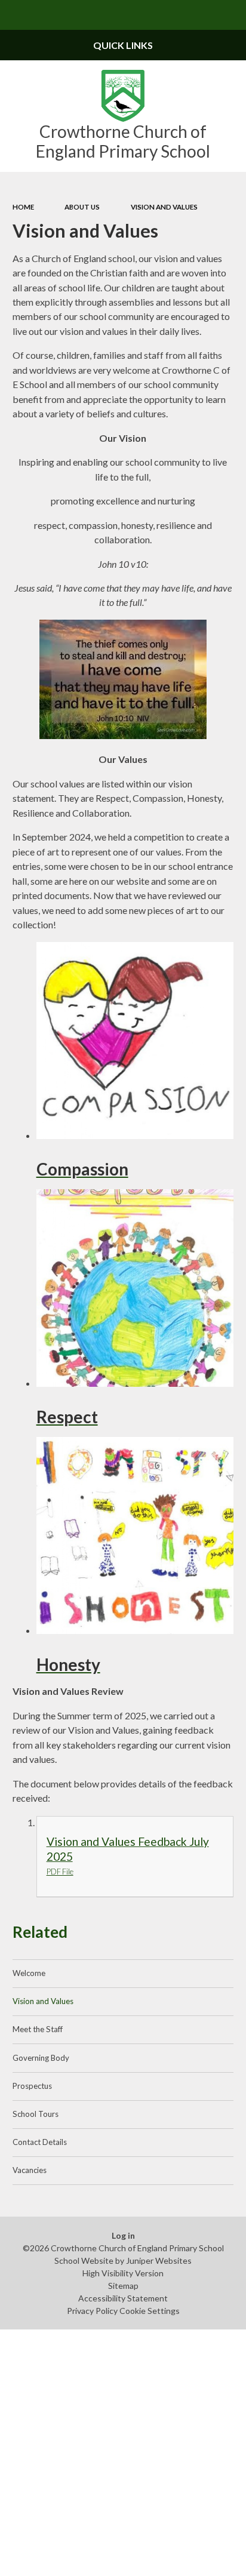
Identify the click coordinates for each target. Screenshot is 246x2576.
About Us (82, 207)
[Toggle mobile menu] (15, 15)
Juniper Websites (159, 2260)
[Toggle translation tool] (202, 15)
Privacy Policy (92, 2311)
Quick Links (123, 45)
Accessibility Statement (123, 2298)
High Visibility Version (123, 2273)
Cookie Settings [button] (150, 2311)
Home (23, 207)
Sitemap (123, 2286)
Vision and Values (164, 207)
